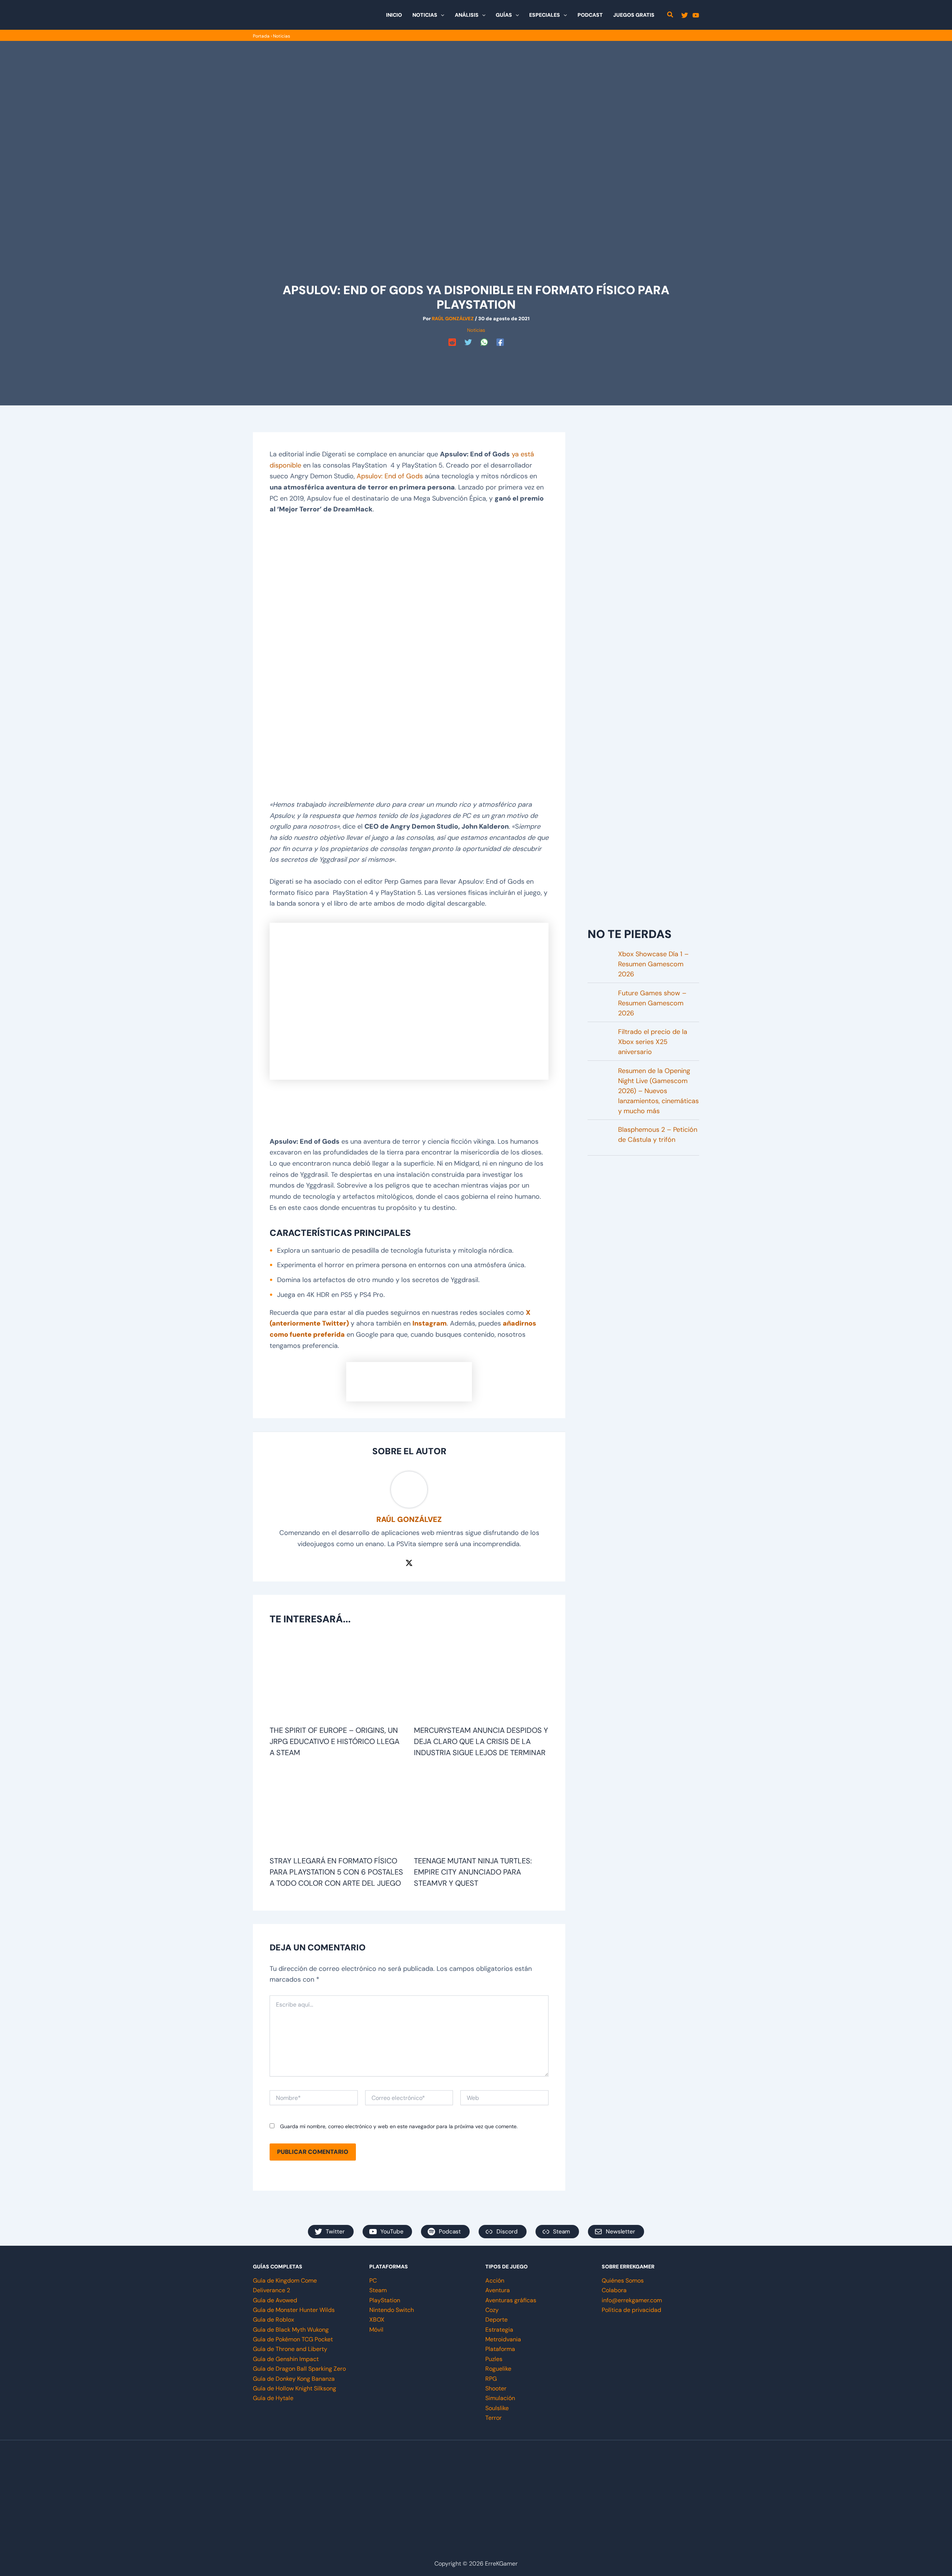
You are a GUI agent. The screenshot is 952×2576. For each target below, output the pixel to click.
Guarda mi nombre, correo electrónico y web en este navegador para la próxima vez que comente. (399, 2126)
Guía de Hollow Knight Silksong (295, 2388)
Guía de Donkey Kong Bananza (294, 2379)
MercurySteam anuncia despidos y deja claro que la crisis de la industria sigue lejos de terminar (481, 1741)
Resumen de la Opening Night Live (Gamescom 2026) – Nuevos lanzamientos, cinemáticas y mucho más (658, 1091)
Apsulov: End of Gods (390, 476)
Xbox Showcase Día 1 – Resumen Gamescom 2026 (653, 964)
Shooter (496, 2388)
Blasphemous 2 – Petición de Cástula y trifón (658, 1135)
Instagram (430, 1323)
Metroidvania (503, 2339)
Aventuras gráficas (511, 2300)
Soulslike (497, 2408)
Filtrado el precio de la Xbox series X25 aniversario (653, 1042)
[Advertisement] (476, 366)
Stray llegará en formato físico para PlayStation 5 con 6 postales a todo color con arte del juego (336, 1872)
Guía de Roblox (274, 2320)
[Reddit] (452, 342)
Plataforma (500, 2349)
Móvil (376, 2330)
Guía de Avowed (275, 2300)
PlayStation (385, 2300)
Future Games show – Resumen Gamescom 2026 (652, 1003)
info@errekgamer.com (632, 2300)
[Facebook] (500, 342)
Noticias (282, 36)
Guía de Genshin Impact (286, 2359)
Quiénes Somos (623, 2281)
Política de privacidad (631, 2310)
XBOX (377, 2320)
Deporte (496, 2320)
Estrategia (499, 2330)
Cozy (492, 2310)
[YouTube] (696, 15)
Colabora (614, 2290)
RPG (491, 2379)
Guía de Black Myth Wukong (291, 2330)
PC (373, 2281)
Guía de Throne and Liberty (290, 2349)
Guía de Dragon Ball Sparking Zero (299, 2369)
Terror (493, 2418)
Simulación (500, 2398)
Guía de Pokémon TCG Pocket (293, 2339)
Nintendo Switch (392, 2310)
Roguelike (498, 2369)
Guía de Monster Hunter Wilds (294, 2310)
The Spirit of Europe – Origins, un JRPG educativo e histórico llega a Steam (335, 1741)
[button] (441, 15)
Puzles (494, 2359)
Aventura (498, 2290)
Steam (378, 2290)
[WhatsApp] (484, 342)
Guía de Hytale (273, 2398)
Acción (495, 2281)
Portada (261, 36)
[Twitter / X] (409, 1562)
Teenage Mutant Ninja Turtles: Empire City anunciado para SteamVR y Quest (473, 1872)
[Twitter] (685, 15)
